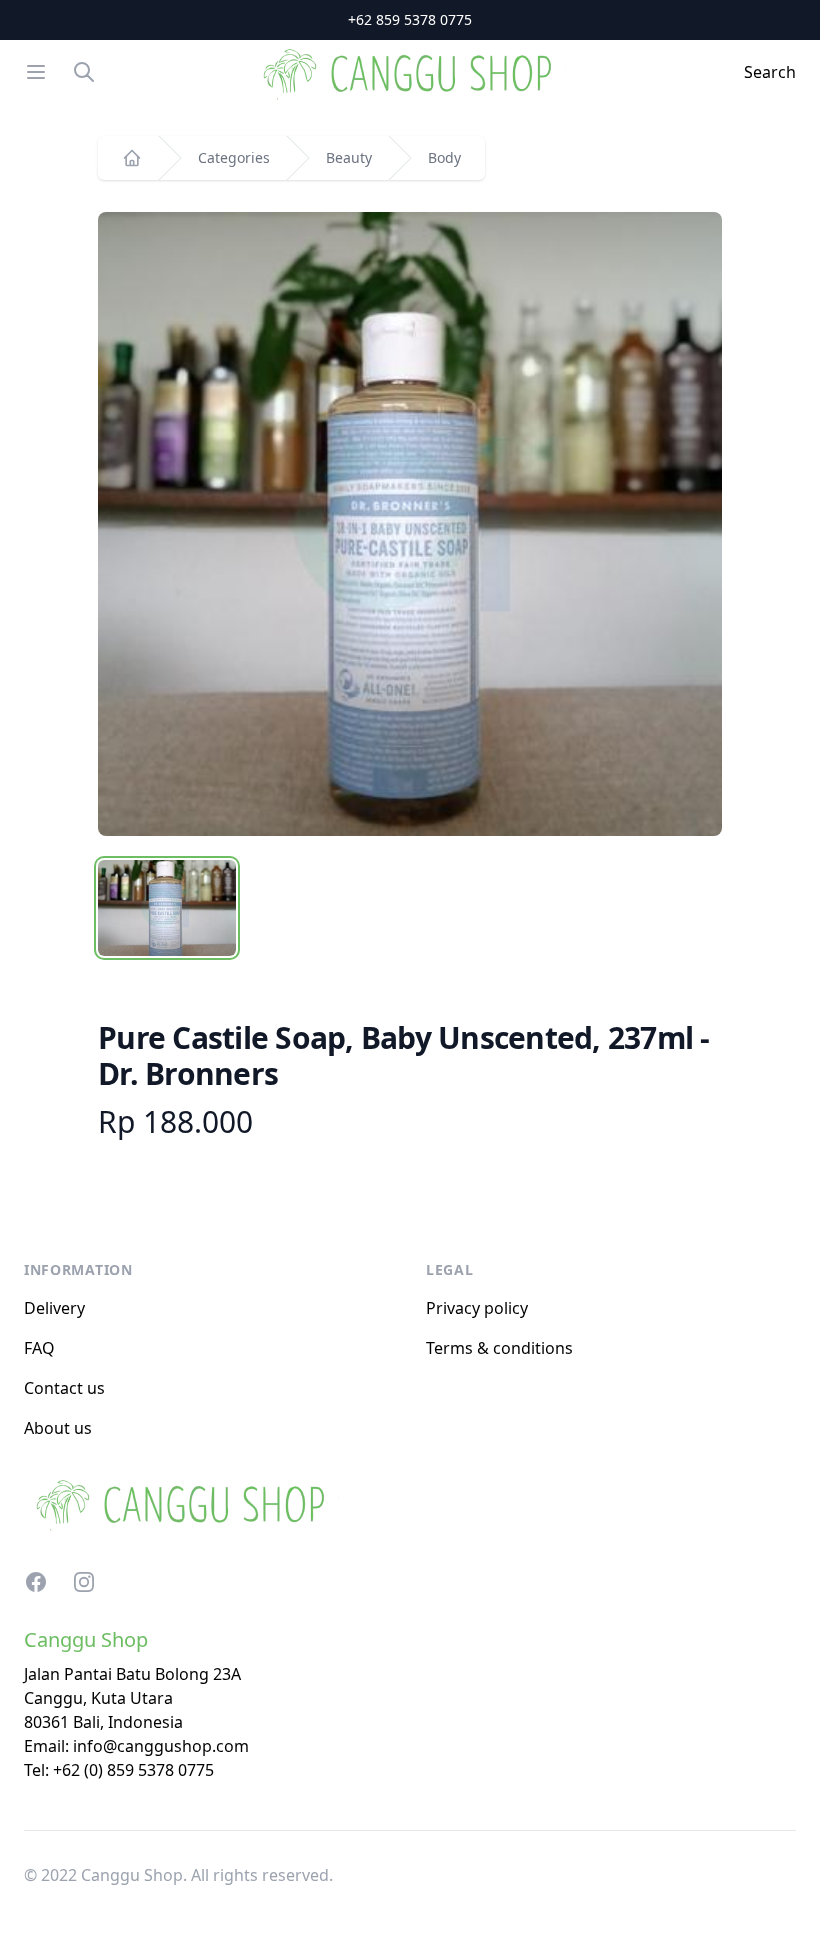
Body (444, 157)
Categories (234, 157)
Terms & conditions (499, 1348)
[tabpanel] (410, 524)
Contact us (64, 1388)
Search (770, 72)
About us (58, 1428)
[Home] (132, 158)
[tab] (167, 908)
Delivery (54, 1308)
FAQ (39, 1348)
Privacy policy (477, 1308)
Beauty (349, 157)
